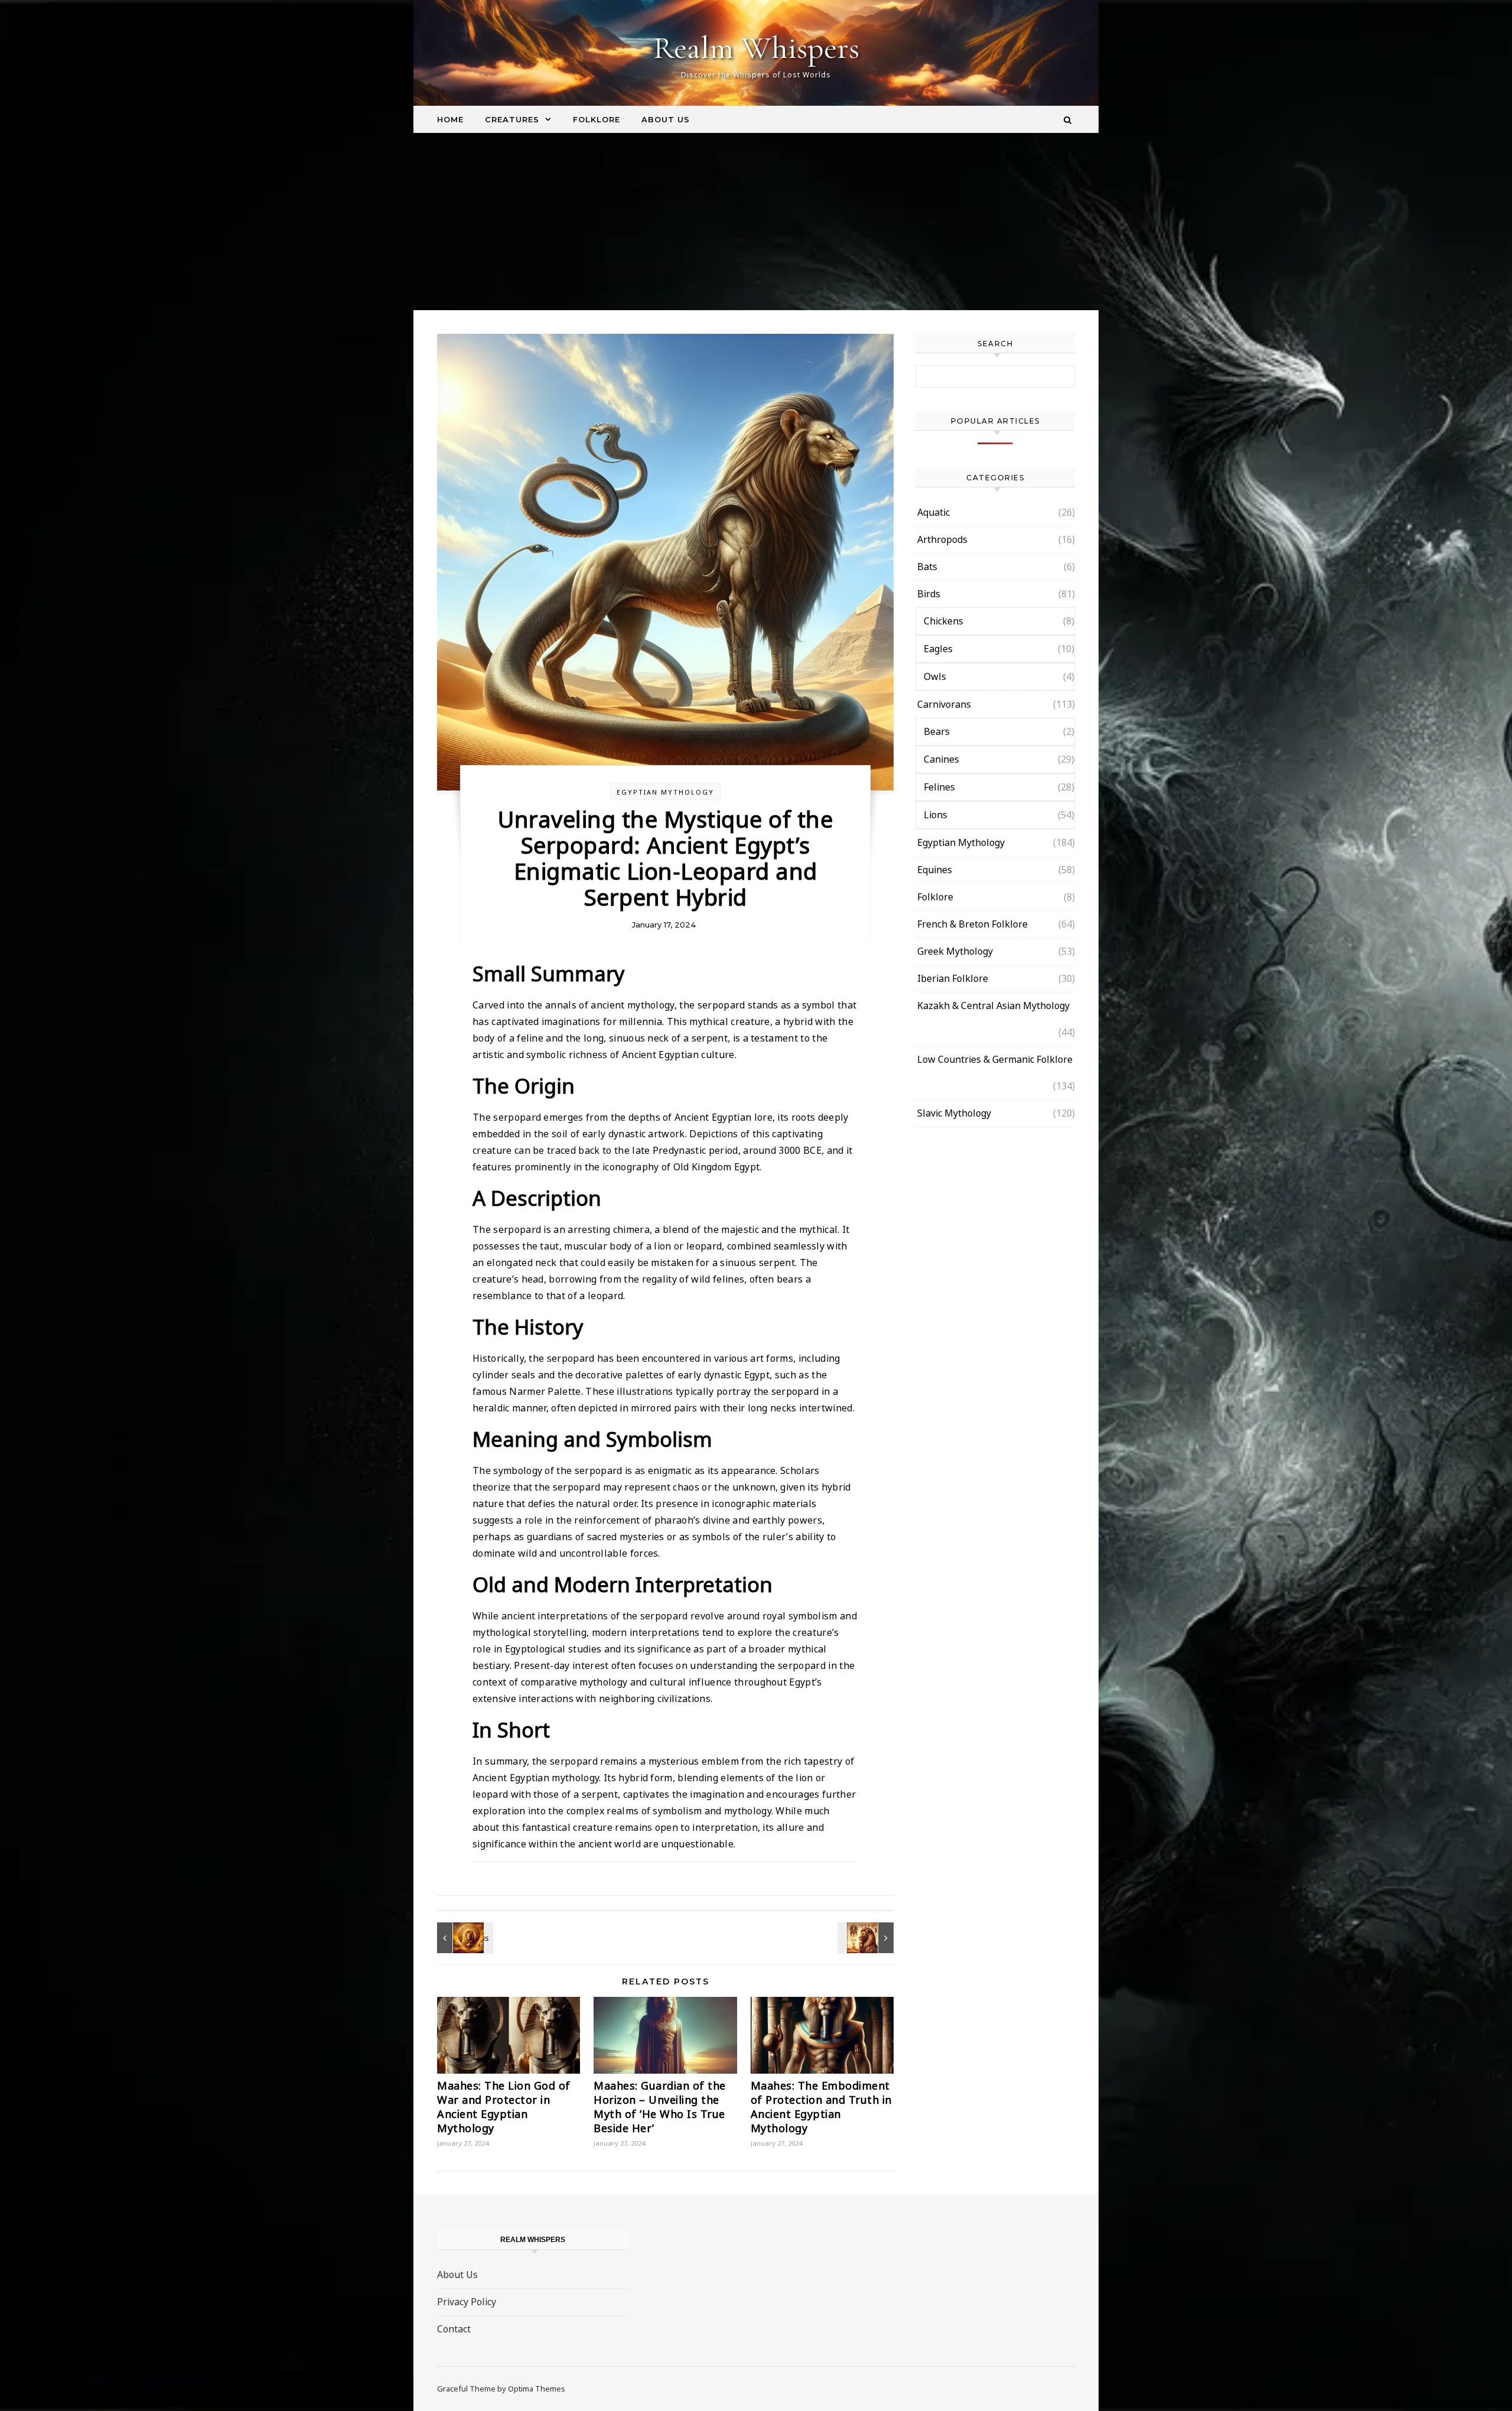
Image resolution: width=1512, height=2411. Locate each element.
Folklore (597, 119)
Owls (935, 676)
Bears (937, 731)
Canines (941, 759)
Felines (939, 787)
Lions (936, 815)
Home (450, 119)
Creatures (512, 119)
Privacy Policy (467, 2302)
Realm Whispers (756, 48)
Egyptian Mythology (665, 792)
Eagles (938, 649)
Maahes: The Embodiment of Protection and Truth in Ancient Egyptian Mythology (821, 2107)
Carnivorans (944, 704)
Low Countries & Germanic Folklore (995, 1059)
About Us (666, 119)
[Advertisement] (756, 222)
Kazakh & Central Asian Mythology (993, 1006)
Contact (454, 2329)
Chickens (944, 621)
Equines (935, 870)
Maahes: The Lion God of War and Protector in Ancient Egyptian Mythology (504, 2107)
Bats (927, 567)
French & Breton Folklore (972, 924)
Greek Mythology (955, 951)
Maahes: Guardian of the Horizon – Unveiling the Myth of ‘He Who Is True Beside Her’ (660, 2107)
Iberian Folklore (953, 978)
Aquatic (933, 512)
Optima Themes (537, 2389)
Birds (929, 594)
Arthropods (942, 539)
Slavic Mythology (954, 1113)
